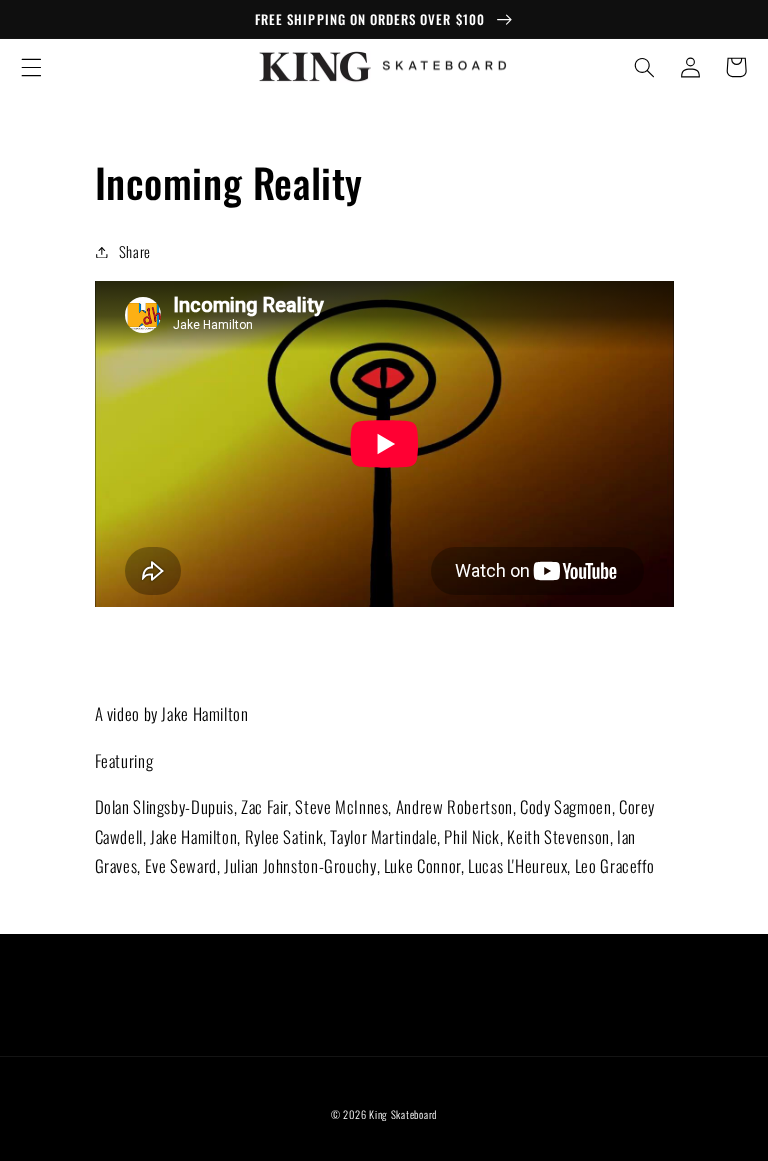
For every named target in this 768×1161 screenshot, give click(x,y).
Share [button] (135, 251)
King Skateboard (403, 1114)
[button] (31, 67)
